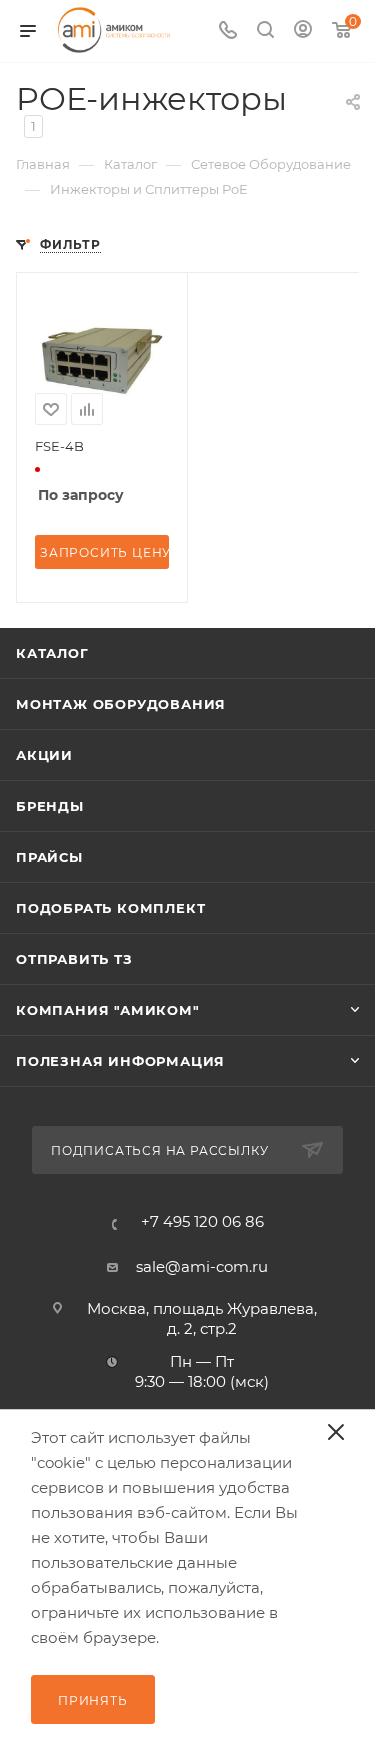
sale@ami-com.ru (202, 1266)
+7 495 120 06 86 (202, 1221)
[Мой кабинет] (303, 31)
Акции (44, 755)
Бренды (50, 806)
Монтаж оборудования (121, 704)
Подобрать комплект (110, 908)
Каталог (52, 653)
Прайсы (49, 857)
